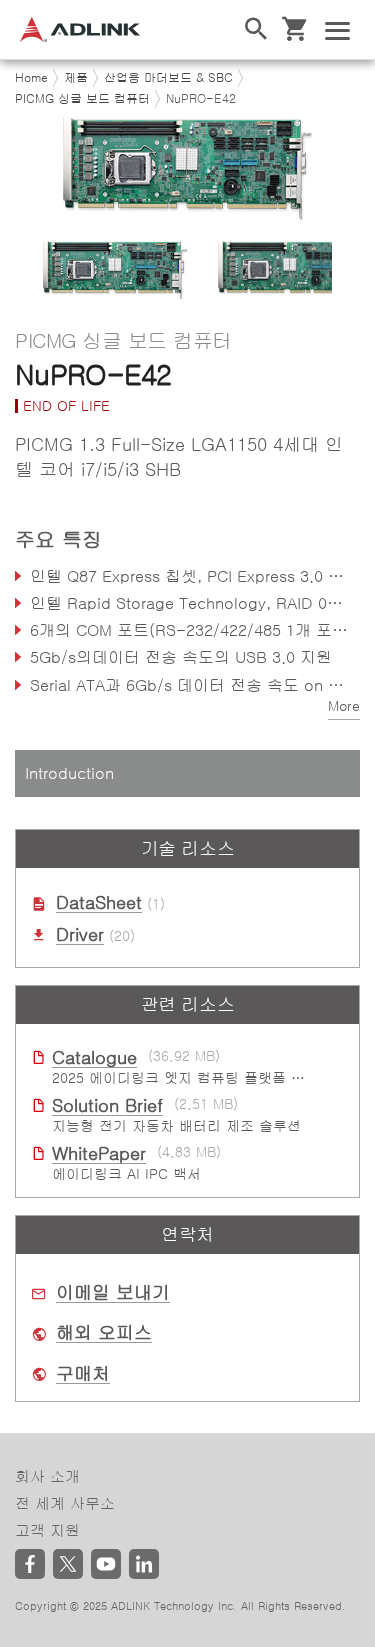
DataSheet (99, 903)
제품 (76, 78)
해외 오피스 (104, 1333)
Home (31, 78)
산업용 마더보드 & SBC (168, 78)
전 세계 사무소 (65, 1503)
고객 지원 (47, 1530)
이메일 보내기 (113, 1293)
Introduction (69, 773)
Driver (80, 935)
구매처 (83, 1374)
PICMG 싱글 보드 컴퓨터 (82, 99)
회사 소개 (47, 1476)
